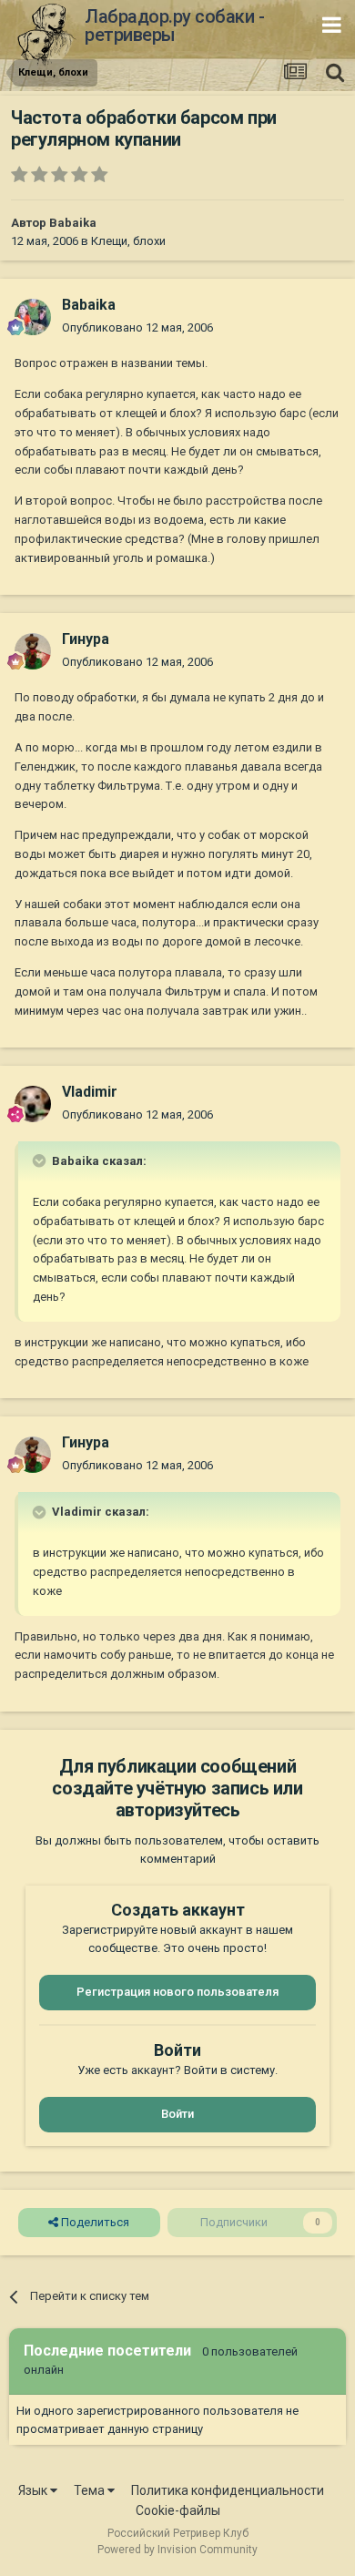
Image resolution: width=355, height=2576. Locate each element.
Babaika (73, 223)
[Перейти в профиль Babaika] (33, 317)
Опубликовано (137, 327)
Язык (34, 2490)
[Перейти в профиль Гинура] (33, 651)
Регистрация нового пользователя (177, 1992)
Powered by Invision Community (177, 2550)
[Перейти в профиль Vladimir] (33, 1104)
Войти (177, 2114)
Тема (91, 2490)
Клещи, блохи (128, 241)
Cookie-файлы (178, 2510)
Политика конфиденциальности (228, 2490)
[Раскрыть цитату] (41, 1160)
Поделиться (94, 2222)
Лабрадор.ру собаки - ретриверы (174, 26)
